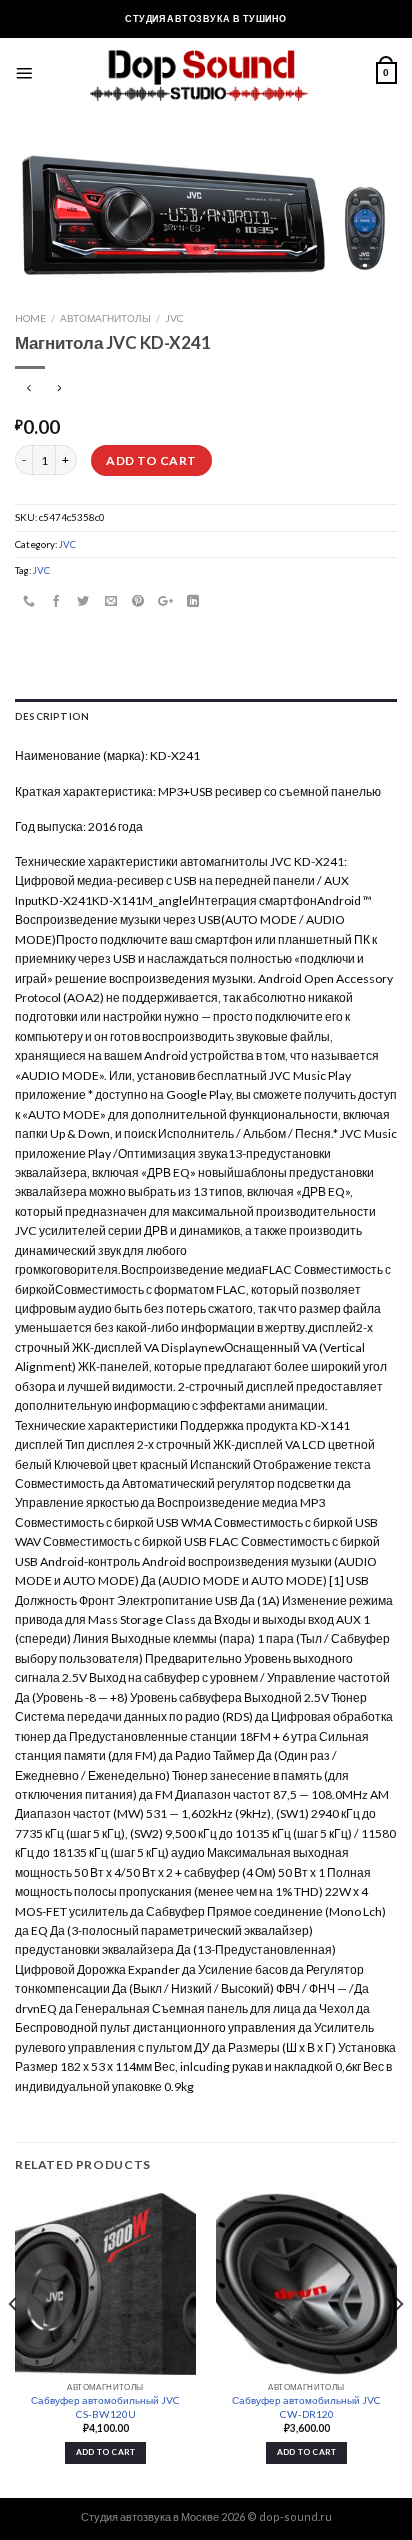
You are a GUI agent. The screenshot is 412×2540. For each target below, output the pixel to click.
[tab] (206, 717)
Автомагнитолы (105, 318)
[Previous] (14, 2343)
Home (30, 318)
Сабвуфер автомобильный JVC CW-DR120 (306, 2406)
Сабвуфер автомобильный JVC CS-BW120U (105, 2406)
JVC (174, 318)
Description (52, 716)
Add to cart (151, 460)
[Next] (398, 2343)
